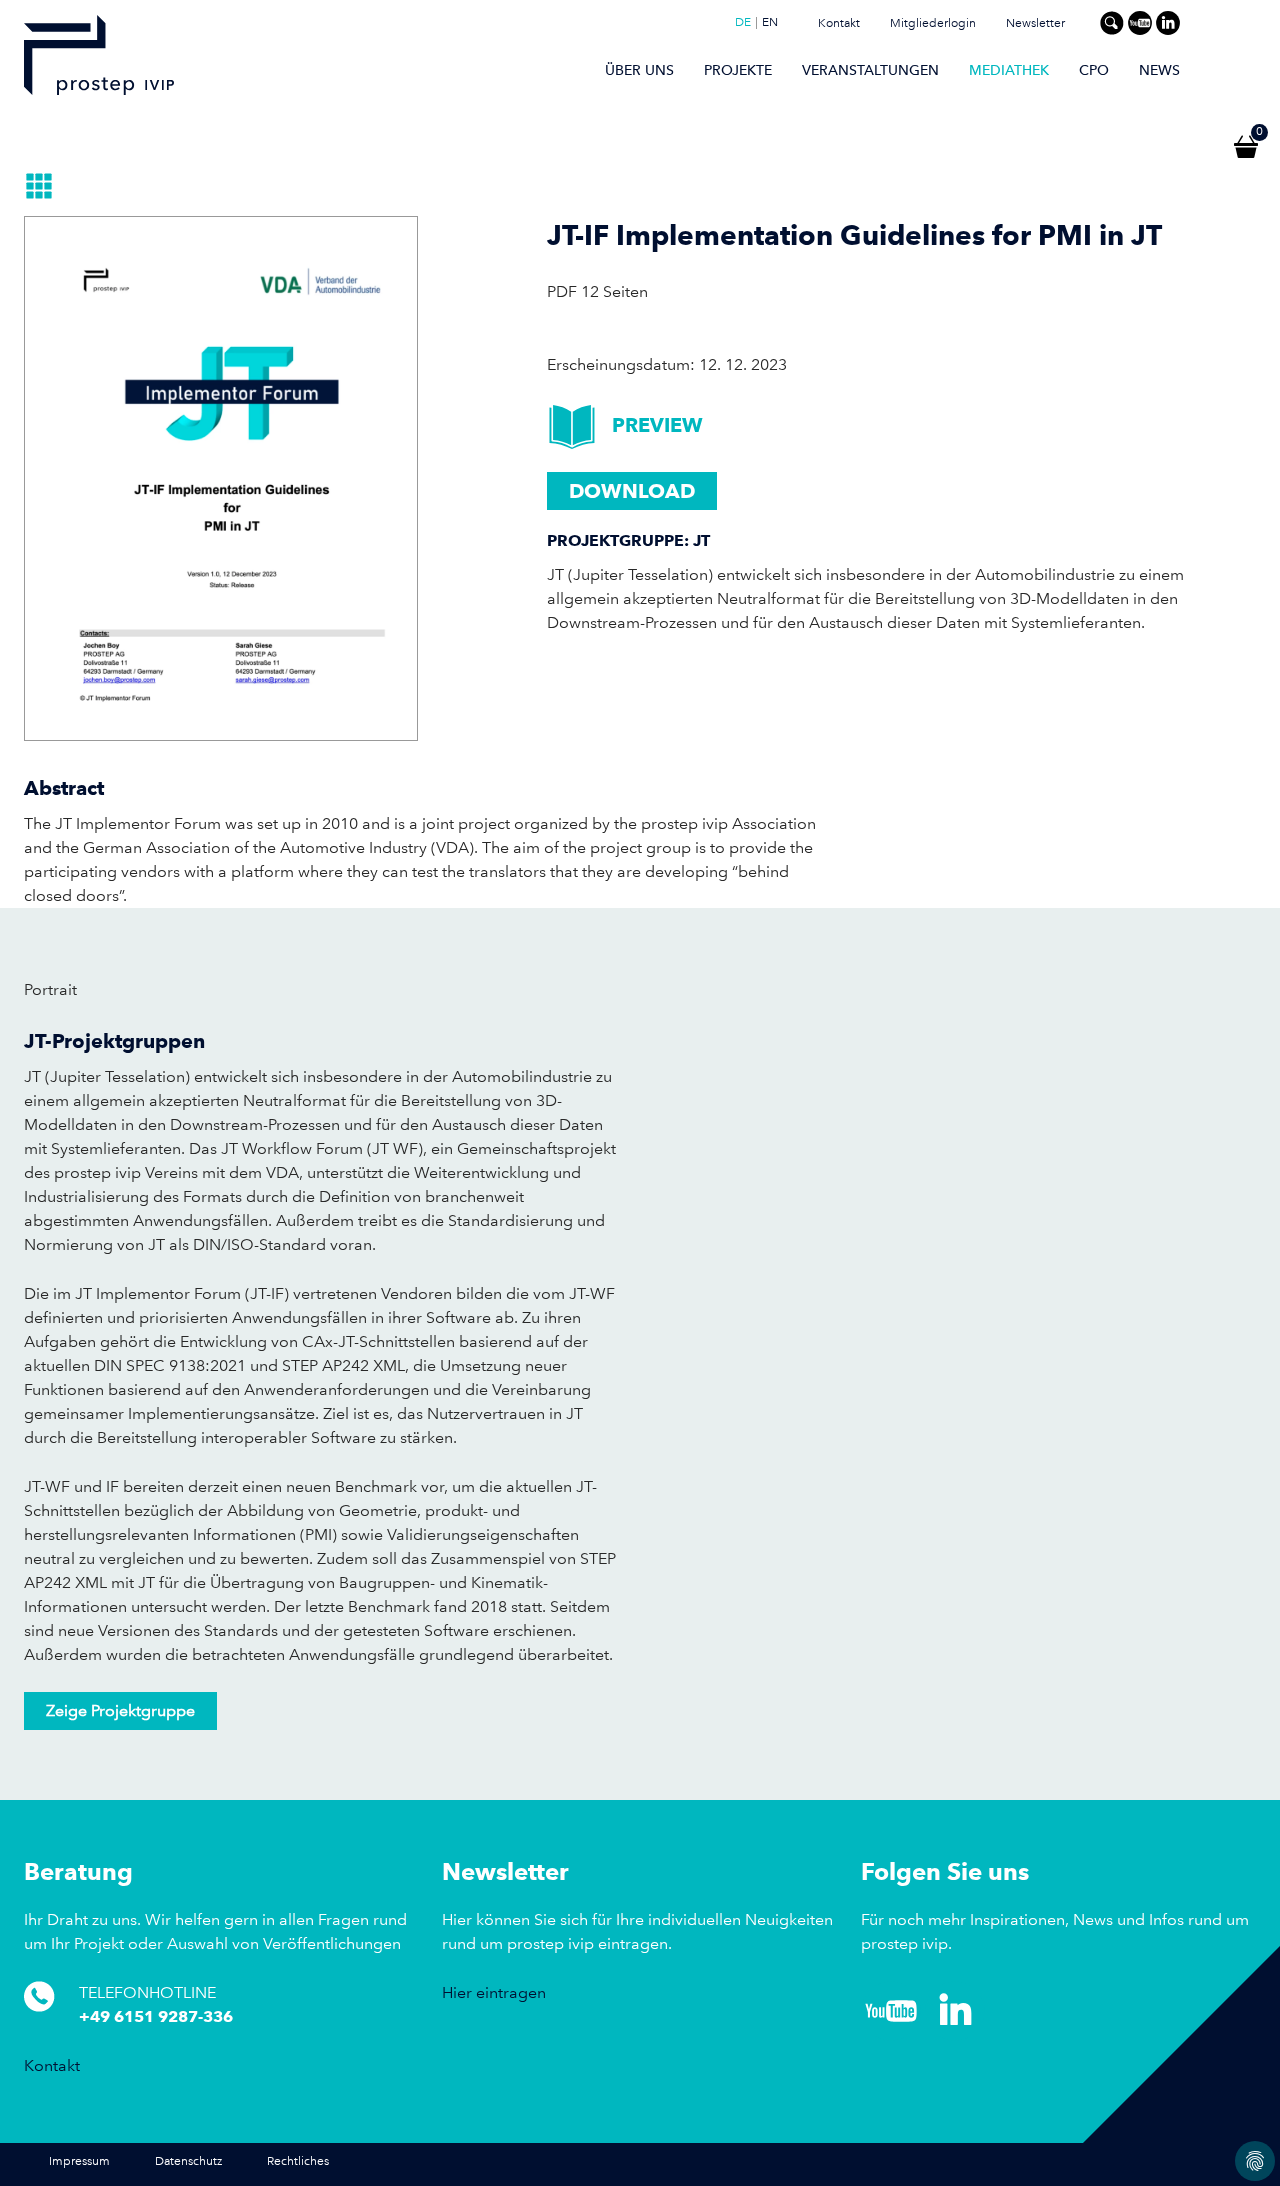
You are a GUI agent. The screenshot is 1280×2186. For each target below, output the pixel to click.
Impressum (79, 2161)
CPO (1094, 70)
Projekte (738, 70)
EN (770, 23)
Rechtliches (298, 2161)
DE (743, 23)
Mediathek (1009, 70)
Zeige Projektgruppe (120, 1710)
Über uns (639, 70)
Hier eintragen (494, 1992)
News (1159, 70)
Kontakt (839, 23)
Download (632, 491)
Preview (657, 425)
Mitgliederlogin (933, 23)
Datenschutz (188, 2161)
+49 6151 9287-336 (156, 2016)
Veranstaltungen (870, 70)
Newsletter (1035, 23)
